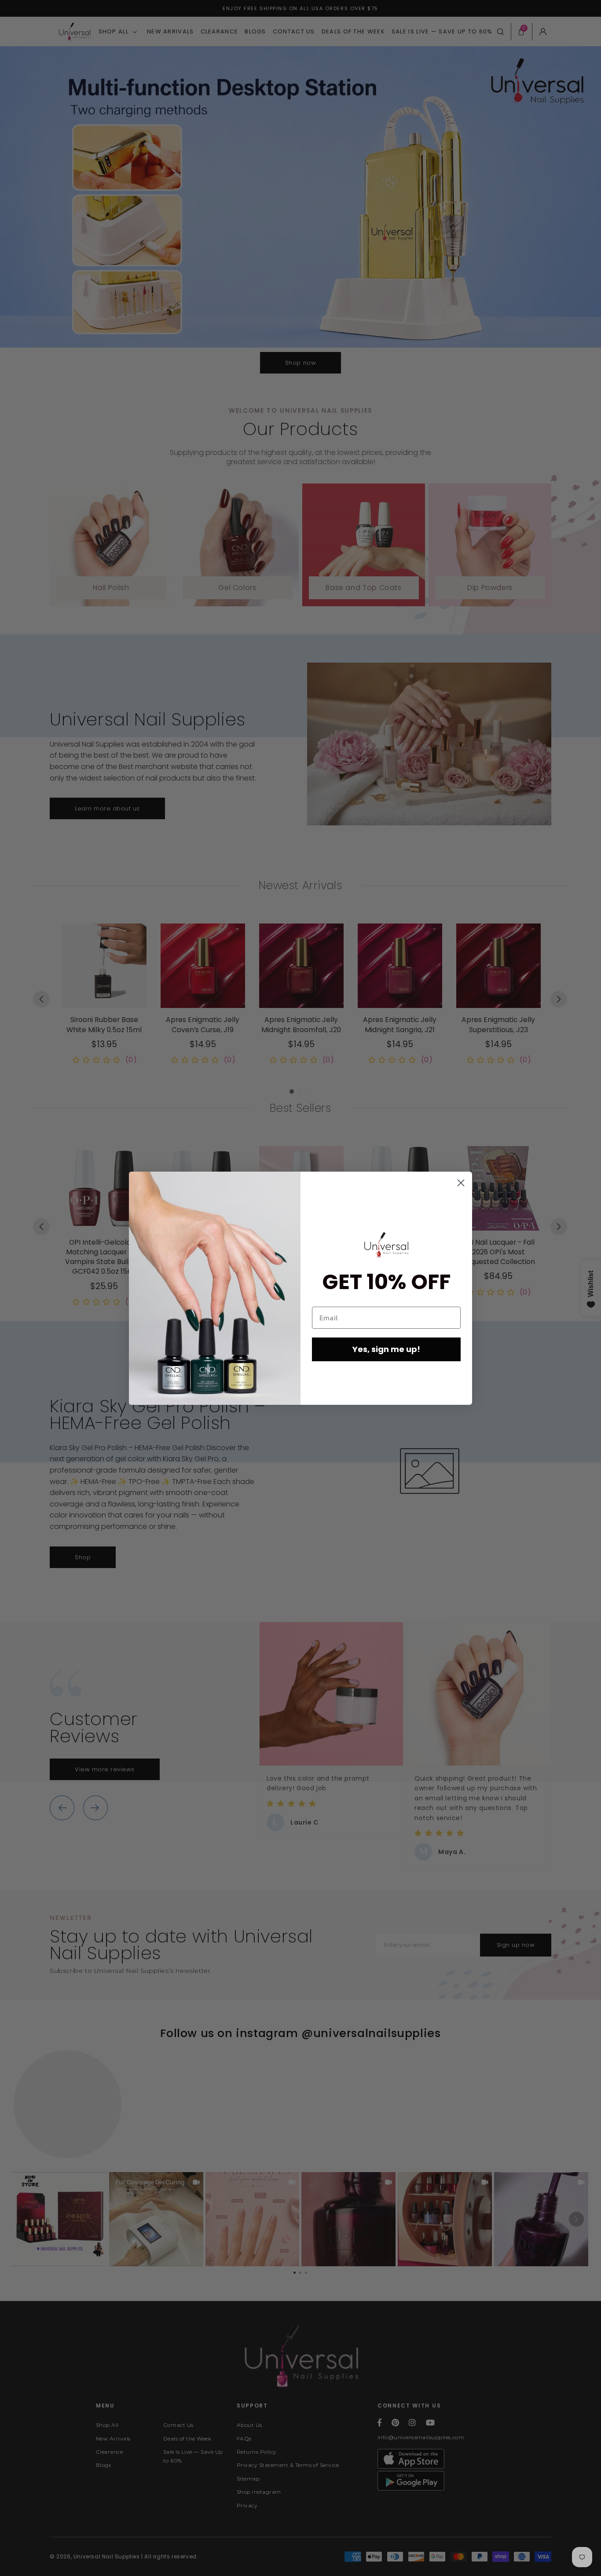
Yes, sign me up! (386, 1349)
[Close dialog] (461, 1183)
